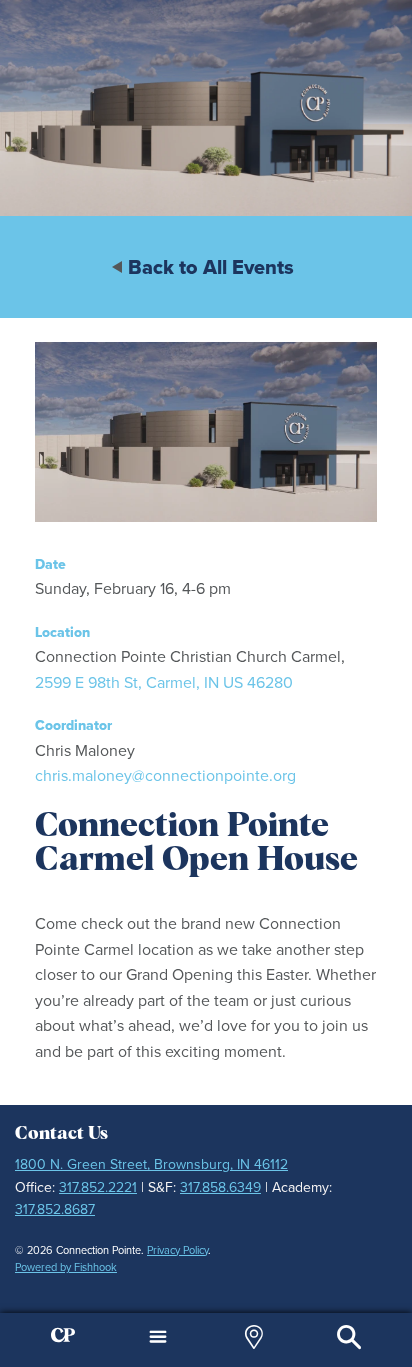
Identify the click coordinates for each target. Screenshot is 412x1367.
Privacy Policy (177, 1250)
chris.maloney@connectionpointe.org (165, 775)
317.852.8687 (55, 1209)
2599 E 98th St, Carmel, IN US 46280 (164, 682)
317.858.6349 (220, 1187)
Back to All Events (211, 267)
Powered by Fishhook (66, 1267)
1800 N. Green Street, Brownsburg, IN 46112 (151, 1164)
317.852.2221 (98, 1187)
